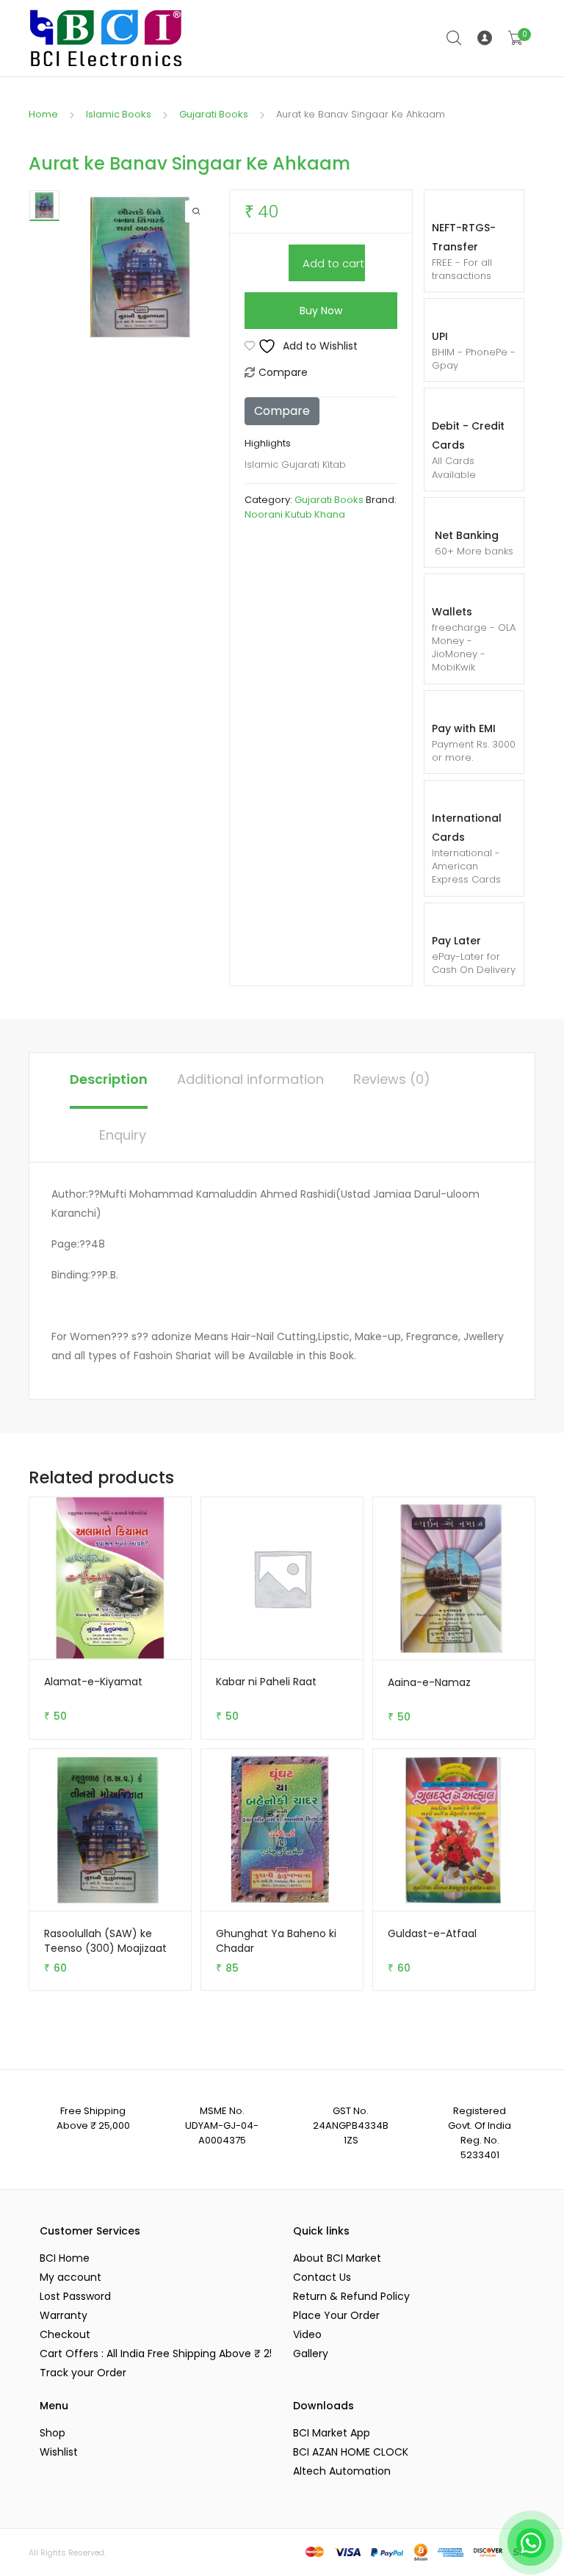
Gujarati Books (214, 114)
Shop (53, 2433)
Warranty (64, 2315)
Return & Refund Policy (351, 2296)
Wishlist (59, 2452)
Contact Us (322, 2277)
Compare (283, 372)
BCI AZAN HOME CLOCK (351, 2452)
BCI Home (65, 2258)
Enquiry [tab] (123, 1135)
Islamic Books (119, 114)
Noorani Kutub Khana (295, 514)
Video (307, 2334)
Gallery (311, 2354)
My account (70, 2277)
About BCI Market (337, 2258)
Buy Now (321, 311)
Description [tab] (109, 1079)
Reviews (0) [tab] (392, 1079)
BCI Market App (332, 2433)
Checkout (65, 2334)
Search (455, 38)
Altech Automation (342, 2471)
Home (43, 114)
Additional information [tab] (250, 1079)
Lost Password (75, 2296)
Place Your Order (336, 2315)
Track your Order (83, 2373)
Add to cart (333, 263)
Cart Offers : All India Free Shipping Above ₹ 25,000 (155, 2354)
